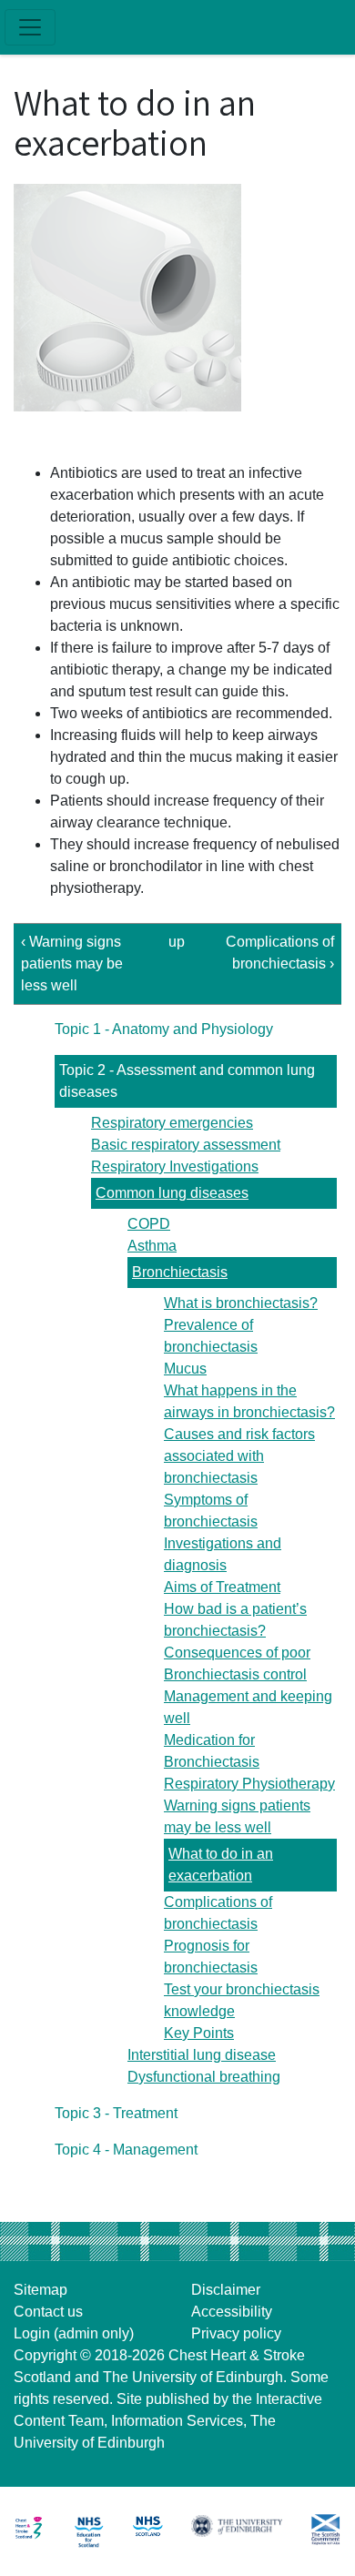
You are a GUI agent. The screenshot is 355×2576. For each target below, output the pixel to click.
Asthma (152, 1246)
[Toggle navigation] (30, 27)
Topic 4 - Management (126, 2150)
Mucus (185, 1369)
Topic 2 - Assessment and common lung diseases (187, 1081)
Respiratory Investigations (175, 1166)
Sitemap (41, 2290)
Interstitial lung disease (202, 2055)
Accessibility (232, 2312)
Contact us (48, 2312)
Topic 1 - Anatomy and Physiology (164, 1029)
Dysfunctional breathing (204, 2077)
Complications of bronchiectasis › (280, 953)
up (175, 942)
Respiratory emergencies (172, 1123)
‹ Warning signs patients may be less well (72, 963)
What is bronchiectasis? (241, 1303)
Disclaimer (226, 2290)
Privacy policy (236, 2333)
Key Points (199, 2033)
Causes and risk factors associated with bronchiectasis (239, 1456)
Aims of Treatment (222, 1587)
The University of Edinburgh (193, 2377)
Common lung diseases (172, 1193)
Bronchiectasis (180, 1272)
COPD (149, 1224)
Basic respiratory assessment (186, 1145)
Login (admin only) (74, 2333)
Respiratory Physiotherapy (249, 1784)
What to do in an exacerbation (221, 1865)
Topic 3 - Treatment (116, 2113)
